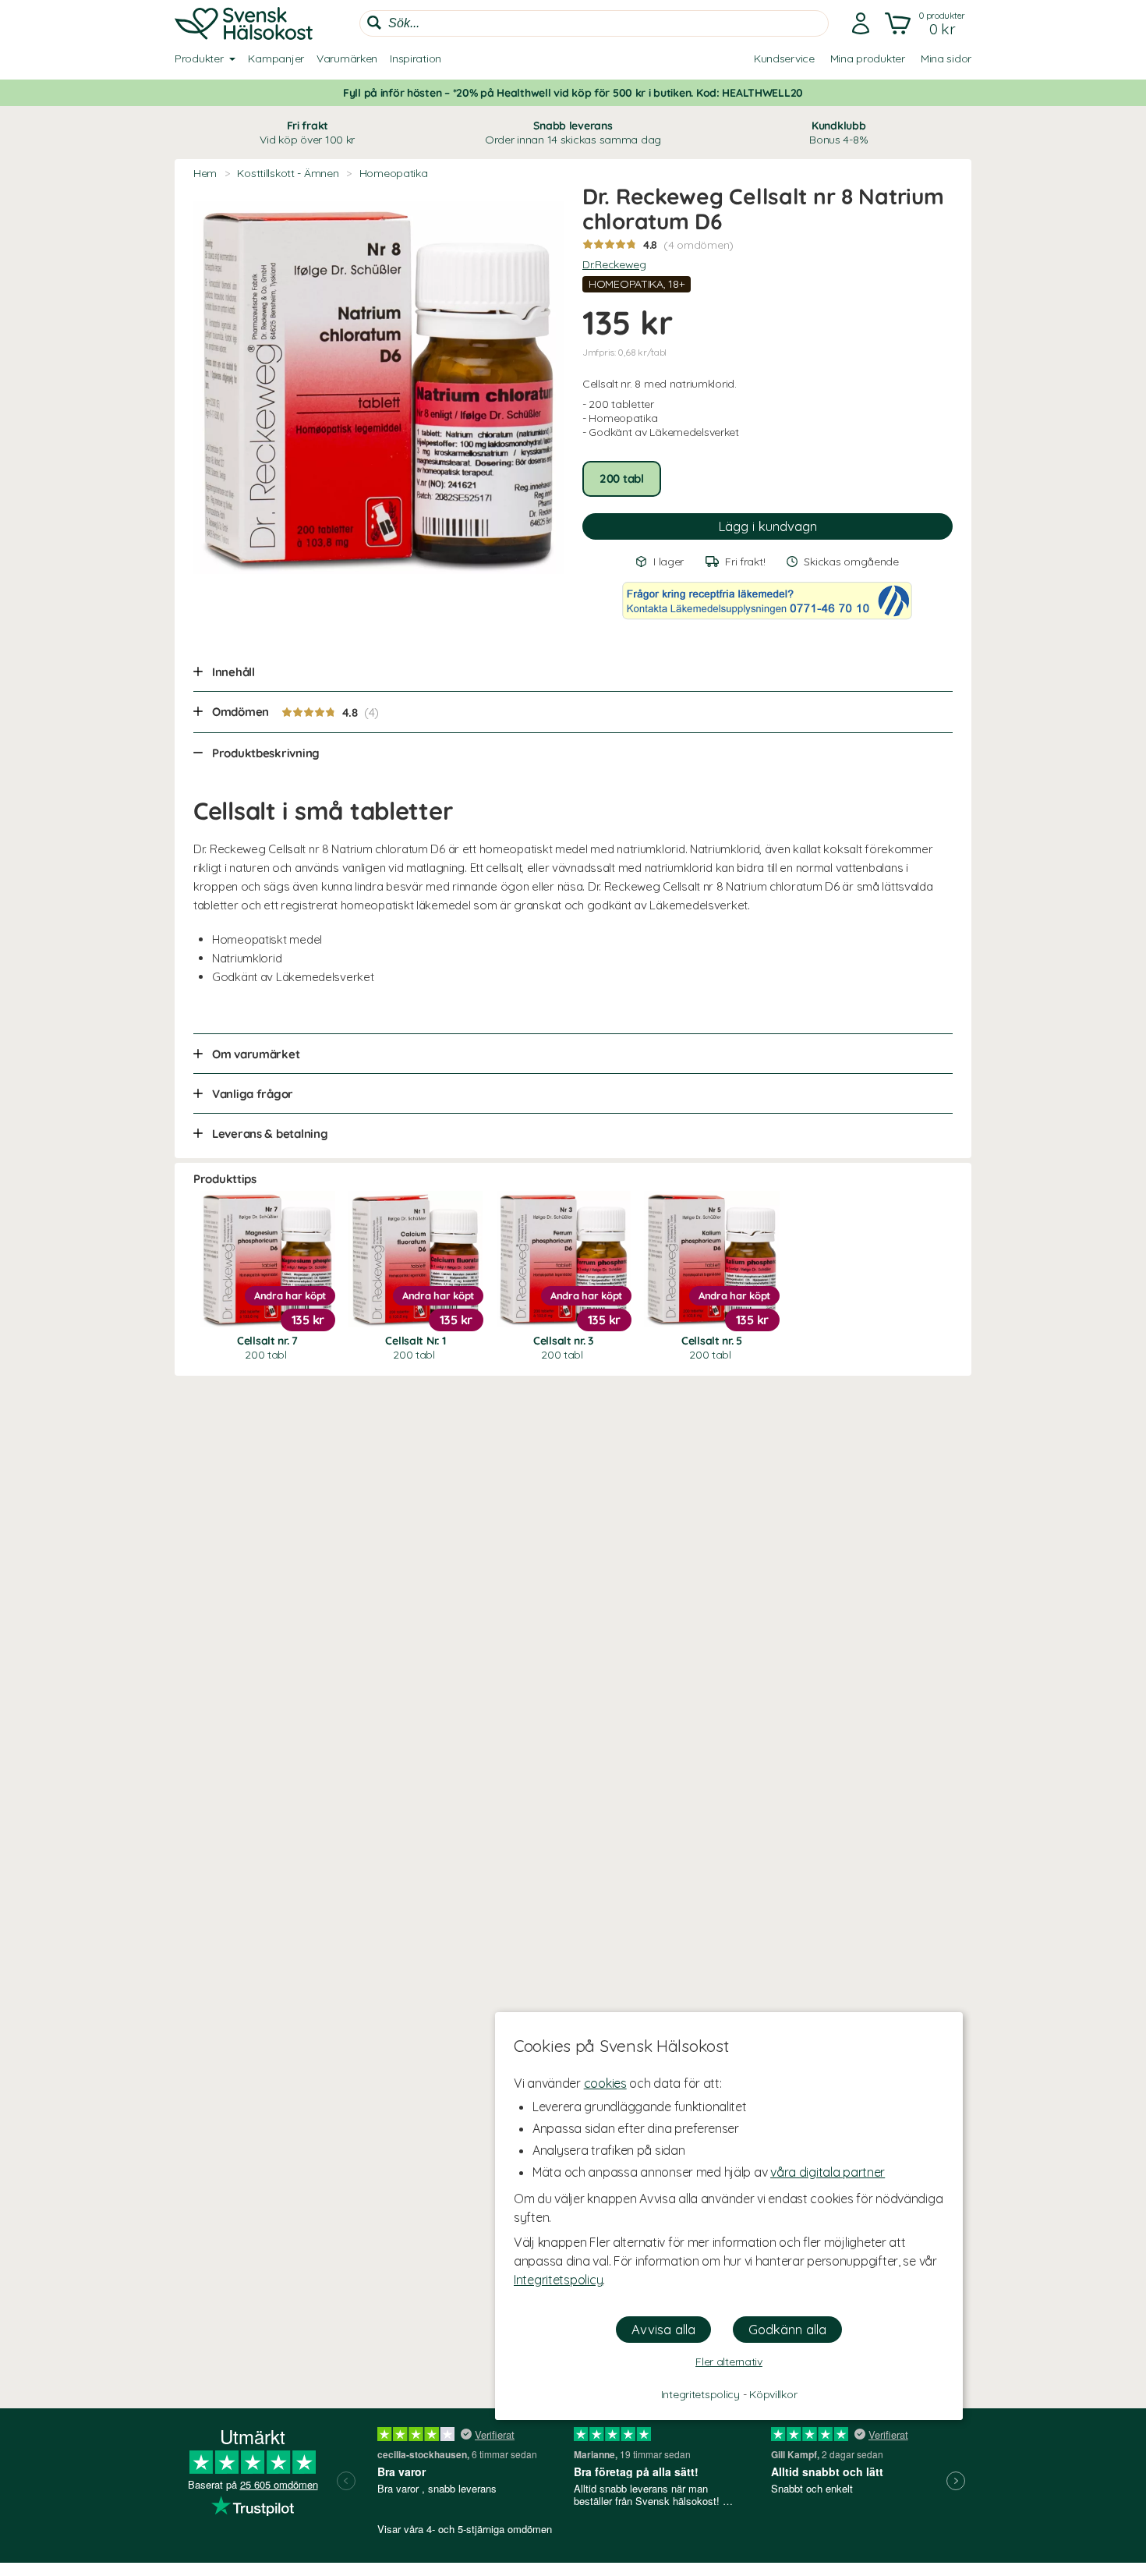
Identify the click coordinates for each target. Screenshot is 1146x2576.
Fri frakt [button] (307, 133)
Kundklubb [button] (838, 133)
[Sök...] (374, 23)
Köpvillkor (773, 2394)
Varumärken (347, 58)
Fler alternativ (729, 2362)
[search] (594, 23)
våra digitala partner (828, 2172)
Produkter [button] (199, 58)
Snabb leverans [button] (573, 133)
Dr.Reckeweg (614, 264)
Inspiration (416, 58)
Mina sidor (946, 58)
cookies (605, 2083)
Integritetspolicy (558, 2280)
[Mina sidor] (861, 23)
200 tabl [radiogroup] (622, 478)
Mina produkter (868, 58)
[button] (927, 23)
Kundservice (784, 58)
